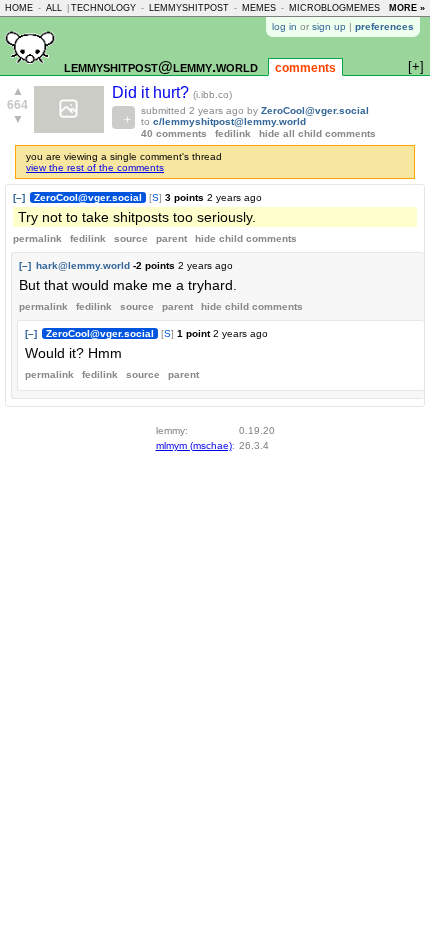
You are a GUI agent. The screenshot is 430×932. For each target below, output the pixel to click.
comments (305, 68)
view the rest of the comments (95, 167)
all (54, 8)
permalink (37, 238)
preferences (384, 26)
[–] (19, 197)
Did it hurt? (152, 92)
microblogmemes (334, 8)
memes (259, 8)
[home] (30, 71)
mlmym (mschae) (194, 445)
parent (171, 238)
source (131, 238)
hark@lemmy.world (83, 265)
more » (407, 8)
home (19, 8)
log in (284, 26)
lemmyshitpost (189, 8)
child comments (246, 238)
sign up (329, 26)
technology (103, 8)
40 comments (174, 133)
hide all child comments (317, 133)
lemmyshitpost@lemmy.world (161, 66)
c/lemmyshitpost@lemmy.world (229, 121)
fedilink (233, 133)
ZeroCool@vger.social (315, 110)
